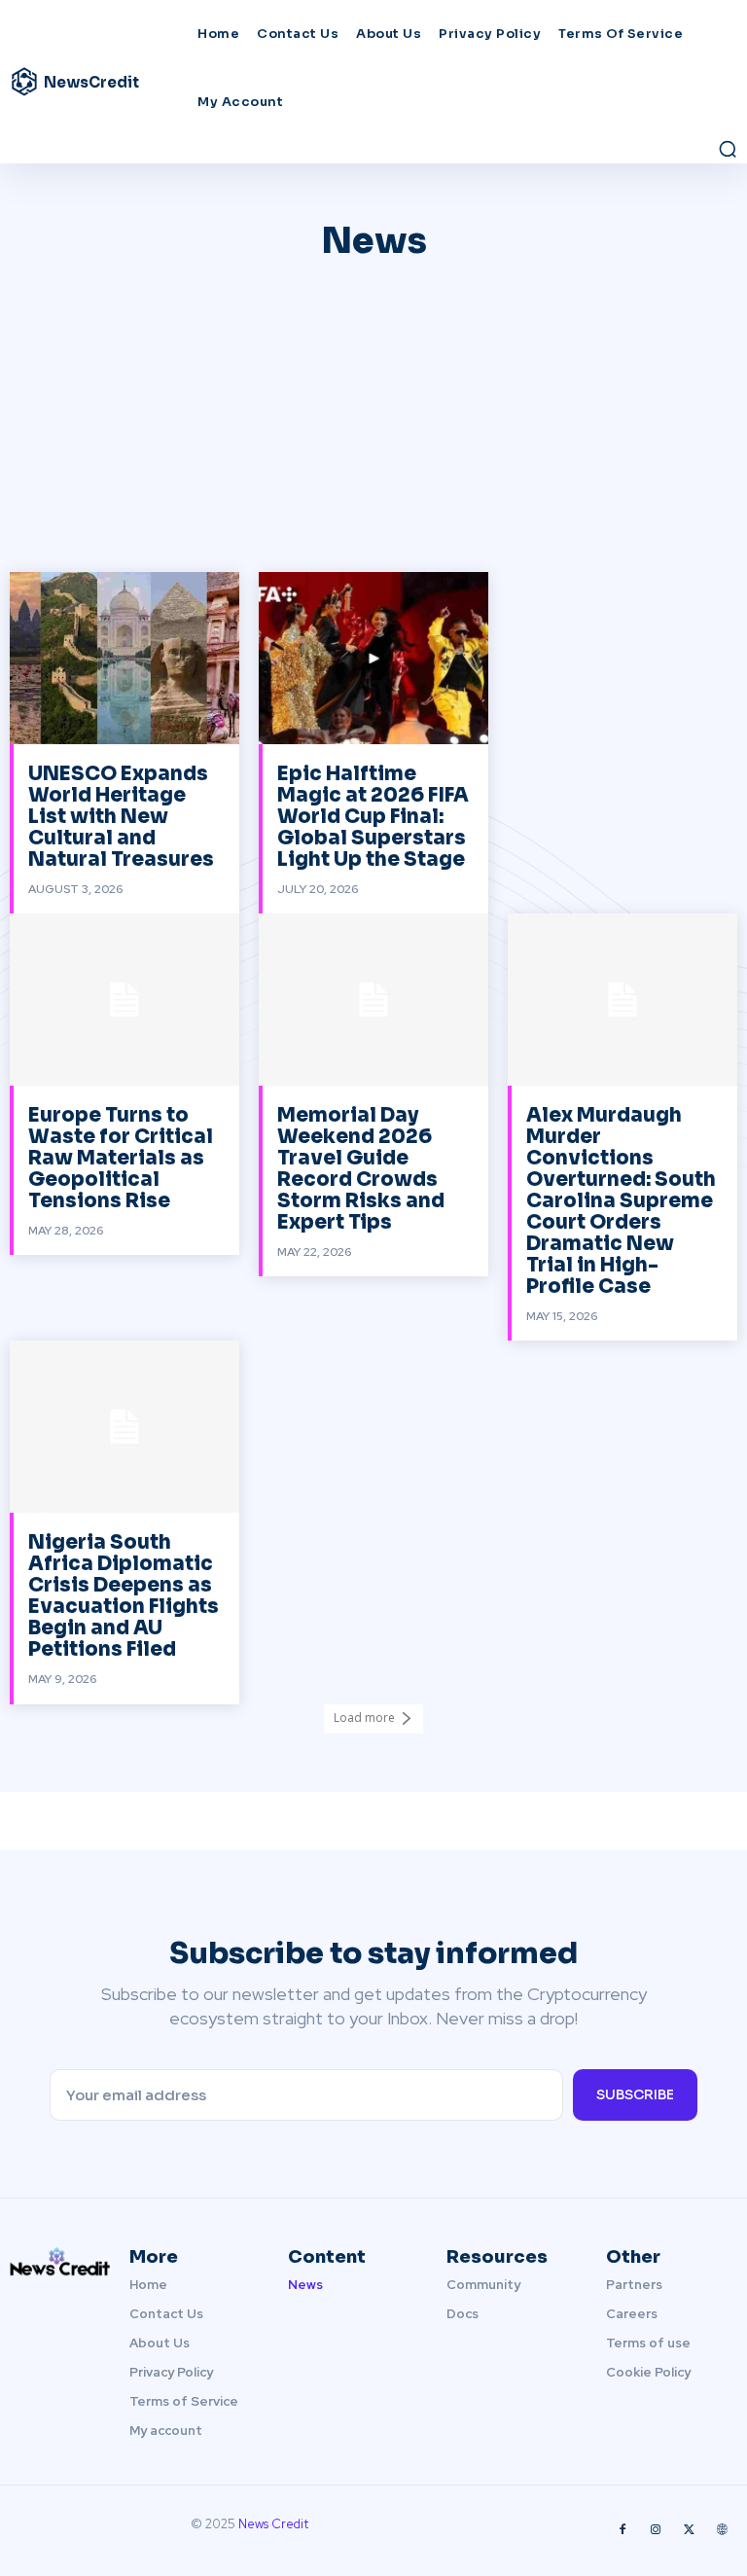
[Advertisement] (373, 426)
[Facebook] (622, 2530)
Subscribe (635, 2094)
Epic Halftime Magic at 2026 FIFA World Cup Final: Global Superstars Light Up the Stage (373, 817)
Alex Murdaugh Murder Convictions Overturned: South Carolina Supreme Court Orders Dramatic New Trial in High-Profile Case (621, 1201)
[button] (728, 149)
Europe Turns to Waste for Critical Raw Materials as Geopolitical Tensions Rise (121, 1158)
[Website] (722, 2530)
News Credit (273, 2524)
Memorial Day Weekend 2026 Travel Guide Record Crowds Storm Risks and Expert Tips (361, 1169)
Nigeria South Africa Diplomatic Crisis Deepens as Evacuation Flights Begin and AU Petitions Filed (124, 1596)
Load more (364, 1717)
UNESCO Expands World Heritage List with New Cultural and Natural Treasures (121, 817)
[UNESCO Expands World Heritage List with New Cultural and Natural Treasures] (124, 658)
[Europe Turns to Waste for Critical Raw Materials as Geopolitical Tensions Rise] (124, 1000)
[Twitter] (689, 2530)
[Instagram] (656, 2530)
